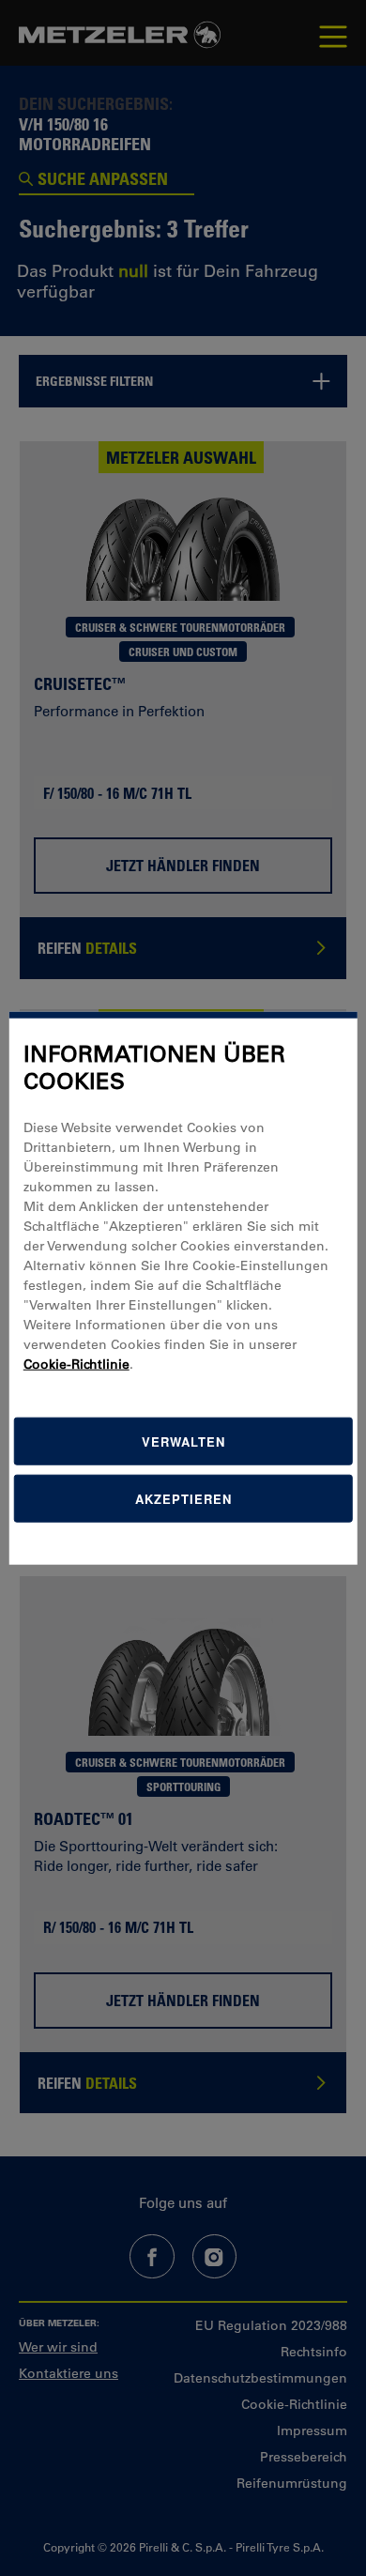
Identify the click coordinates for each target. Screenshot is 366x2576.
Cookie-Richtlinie (76, 1363)
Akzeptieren (183, 1498)
